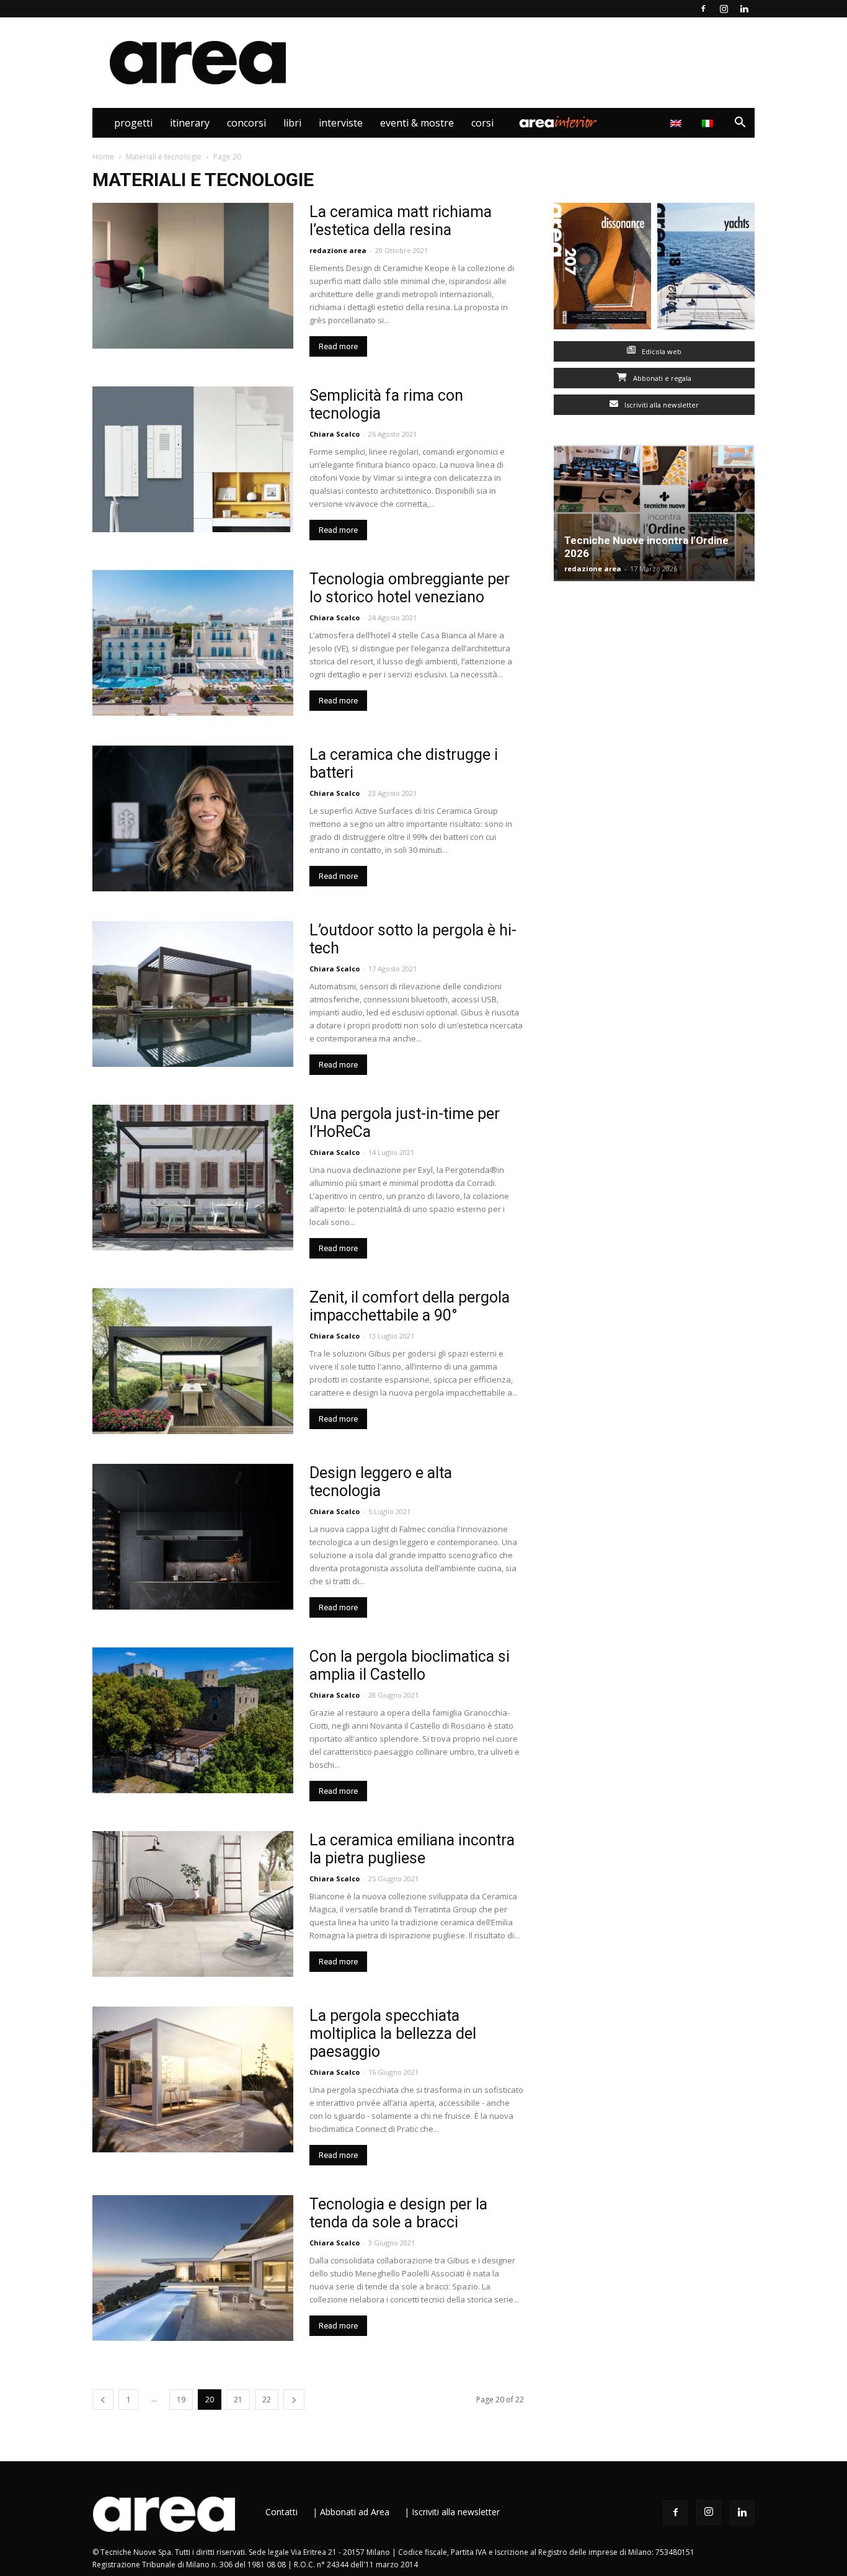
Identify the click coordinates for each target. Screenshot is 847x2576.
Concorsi (246, 123)
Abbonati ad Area (355, 2512)
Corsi (482, 123)
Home (103, 157)
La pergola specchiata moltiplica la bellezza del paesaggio (393, 2034)
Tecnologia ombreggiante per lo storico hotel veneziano (410, 588)
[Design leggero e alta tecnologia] (193, 1537)
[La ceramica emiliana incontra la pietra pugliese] (193, 1904)
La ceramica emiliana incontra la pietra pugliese (412, 1849)
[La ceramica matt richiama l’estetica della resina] (193, 276)
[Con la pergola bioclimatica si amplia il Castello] (193, 1720)
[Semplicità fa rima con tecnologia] (193, 459)
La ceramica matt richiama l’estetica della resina (401, 221)
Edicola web (661, 351)
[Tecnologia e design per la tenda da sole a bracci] (193, 2268)
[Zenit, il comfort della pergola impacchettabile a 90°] (193, 1361)
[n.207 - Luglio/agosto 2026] (602, 269)
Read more (338, 346)
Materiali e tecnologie (164, 157)
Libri (292, 123)
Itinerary (190, 123)
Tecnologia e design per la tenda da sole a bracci (398, 2213)
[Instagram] (724, 9)
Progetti (133, 123)
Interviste (341, 123)
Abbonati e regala (661, 378)
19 (181, 2400)
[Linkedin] (744, 9)
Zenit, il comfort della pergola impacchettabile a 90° (410, 1306)
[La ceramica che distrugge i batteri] (193, 818)
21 (238, 2400)
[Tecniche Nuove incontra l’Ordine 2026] (654, 513)
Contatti (282, 2512)
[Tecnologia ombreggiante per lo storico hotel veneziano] (193, 643)
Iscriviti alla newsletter (661, 405)
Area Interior (558, 123)
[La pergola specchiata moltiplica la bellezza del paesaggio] (193, 2079)
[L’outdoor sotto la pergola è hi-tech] (193, 994)
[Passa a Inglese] (677, 123)
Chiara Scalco (335, 434)
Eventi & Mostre (417, 123)
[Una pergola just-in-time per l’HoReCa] (193, 1178)
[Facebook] (703, 9)
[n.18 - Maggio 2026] (706, 269)
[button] (740, 124)
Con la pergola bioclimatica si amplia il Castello (410, 1665)
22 (267, 2400)
